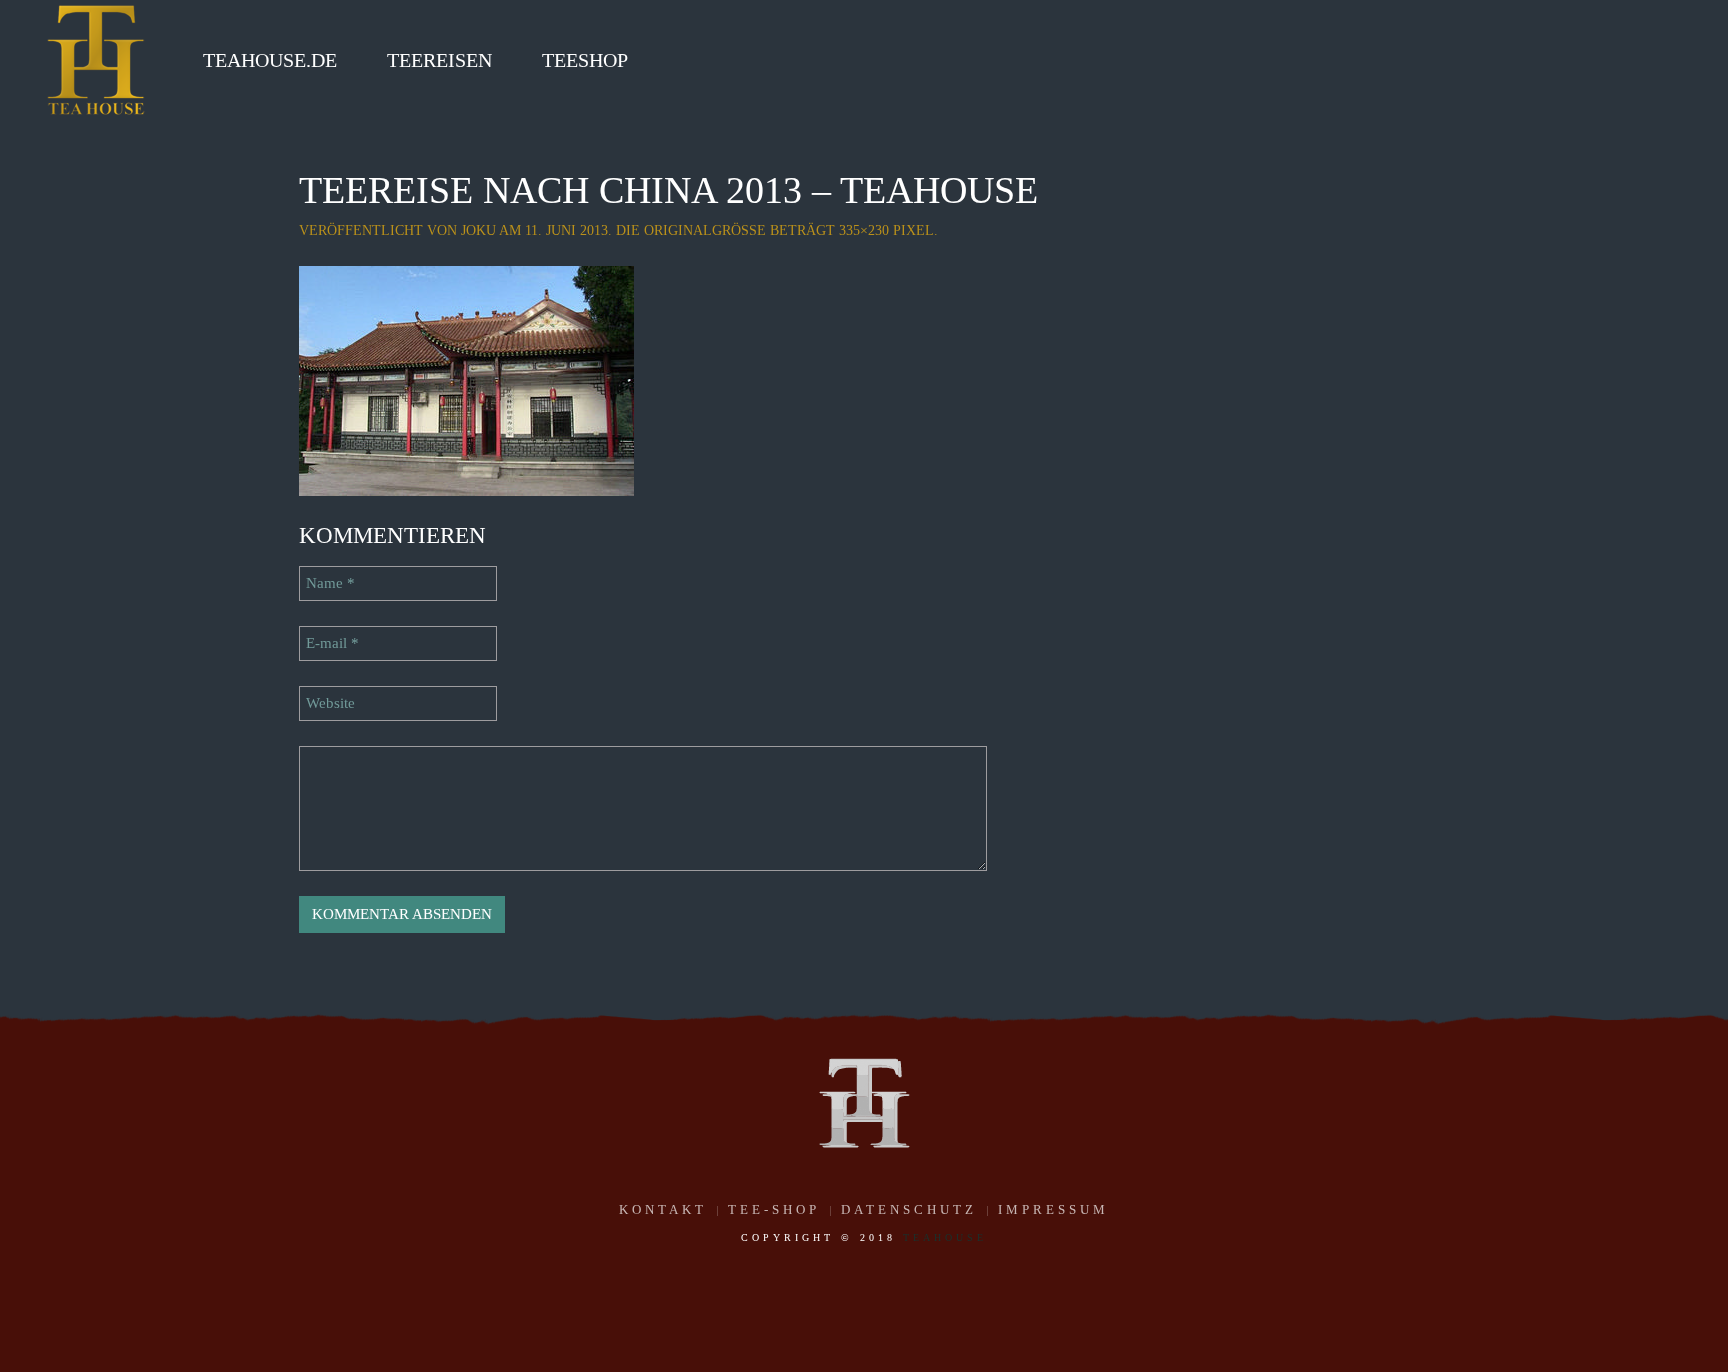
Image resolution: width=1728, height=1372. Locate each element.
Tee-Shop (774, 1209)
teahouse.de (270, 60)
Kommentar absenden (402, 914)
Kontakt (663, 1209)
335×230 (864, 230)
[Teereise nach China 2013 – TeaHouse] (466, 379)
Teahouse (945, 1237)
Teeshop (585, 60)
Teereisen (439, 60)
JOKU (478, 230)
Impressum (1053, 1209)
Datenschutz (909, 1209)
